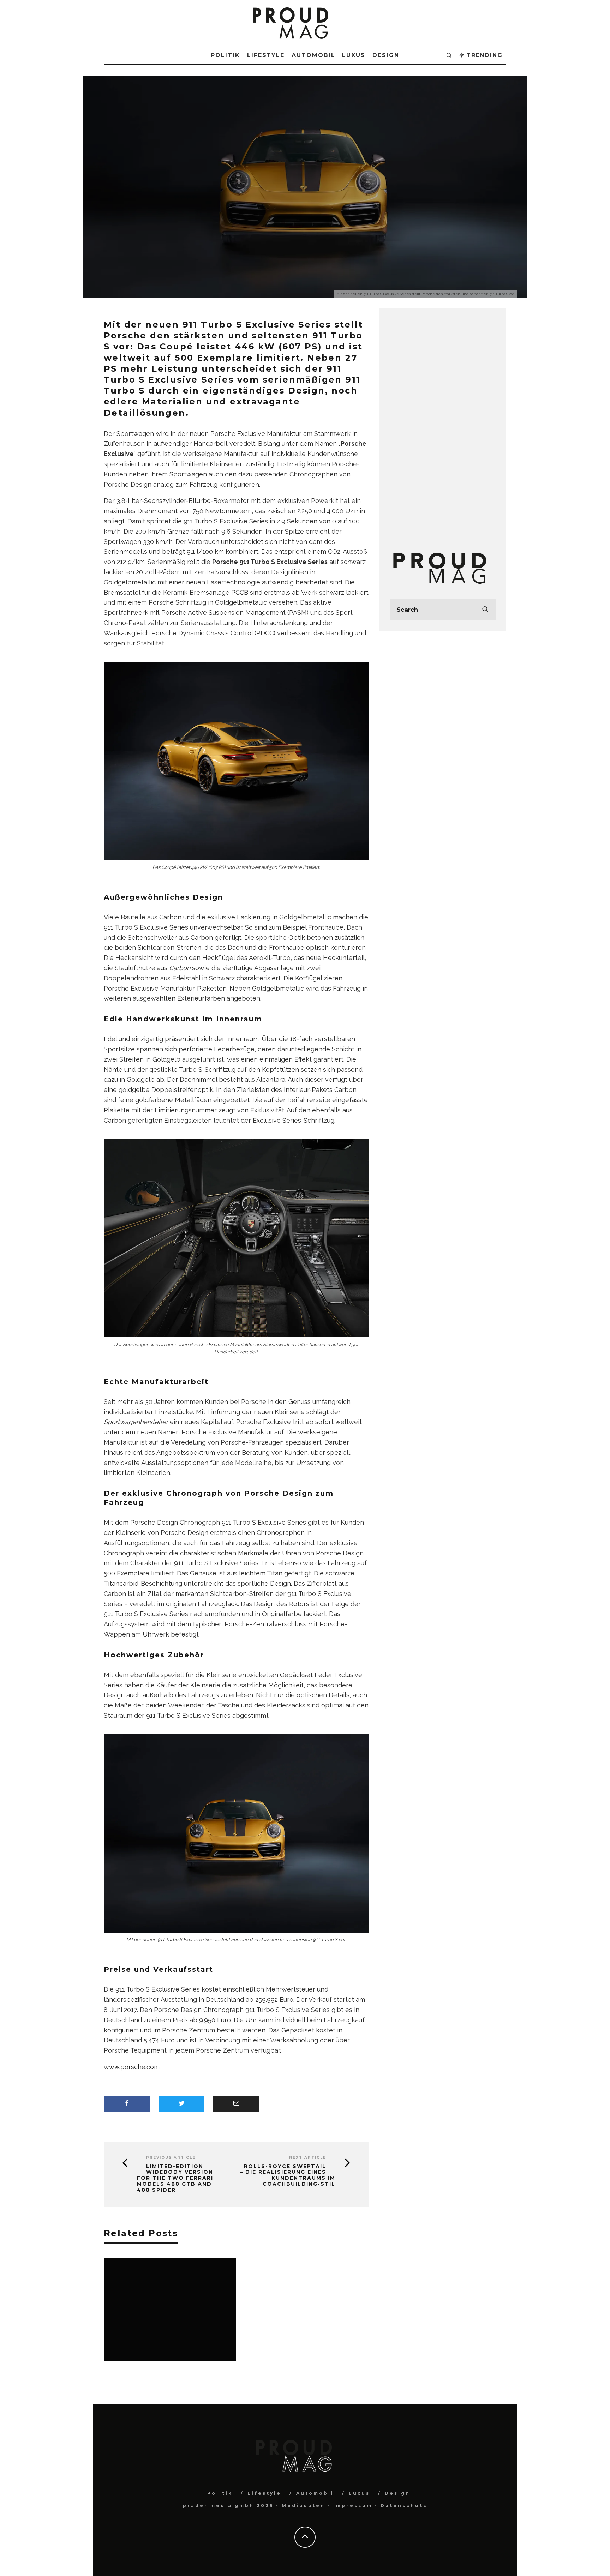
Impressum (353, 2506)
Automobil (313, 55)
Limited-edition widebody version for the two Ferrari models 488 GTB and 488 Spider (175, 2178)
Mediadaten (303, 2506)
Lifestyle (266, 55)
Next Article (308, 2158)
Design (386, 55)
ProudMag (273, 203)
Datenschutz (404, 2506)
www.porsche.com (132, 2067)
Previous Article (171, 2158)
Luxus (354, 55)
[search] (485, 610)
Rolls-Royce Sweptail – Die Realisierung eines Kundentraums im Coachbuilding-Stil (288, 2175)
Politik (225, 55)
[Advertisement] (443, 425)
